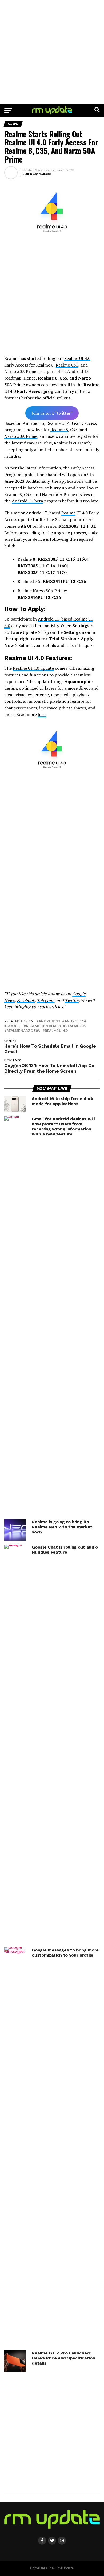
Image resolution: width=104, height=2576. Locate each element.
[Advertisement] (52, 52)
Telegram (46, 1000)
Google (14, 1026)
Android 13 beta (27, 501)
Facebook (26, 1000)
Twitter (72, 1000)
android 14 (75, 1021)
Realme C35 (67, 365)
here (42, 714)
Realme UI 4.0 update (33, 668)
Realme (68, 513)
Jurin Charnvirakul (38, 174)
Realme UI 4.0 (77, 358)
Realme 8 (59, 430)
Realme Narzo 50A (23, 1031)
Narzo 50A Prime (21, 436)
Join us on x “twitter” (52, 413)
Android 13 (49, 1021)
